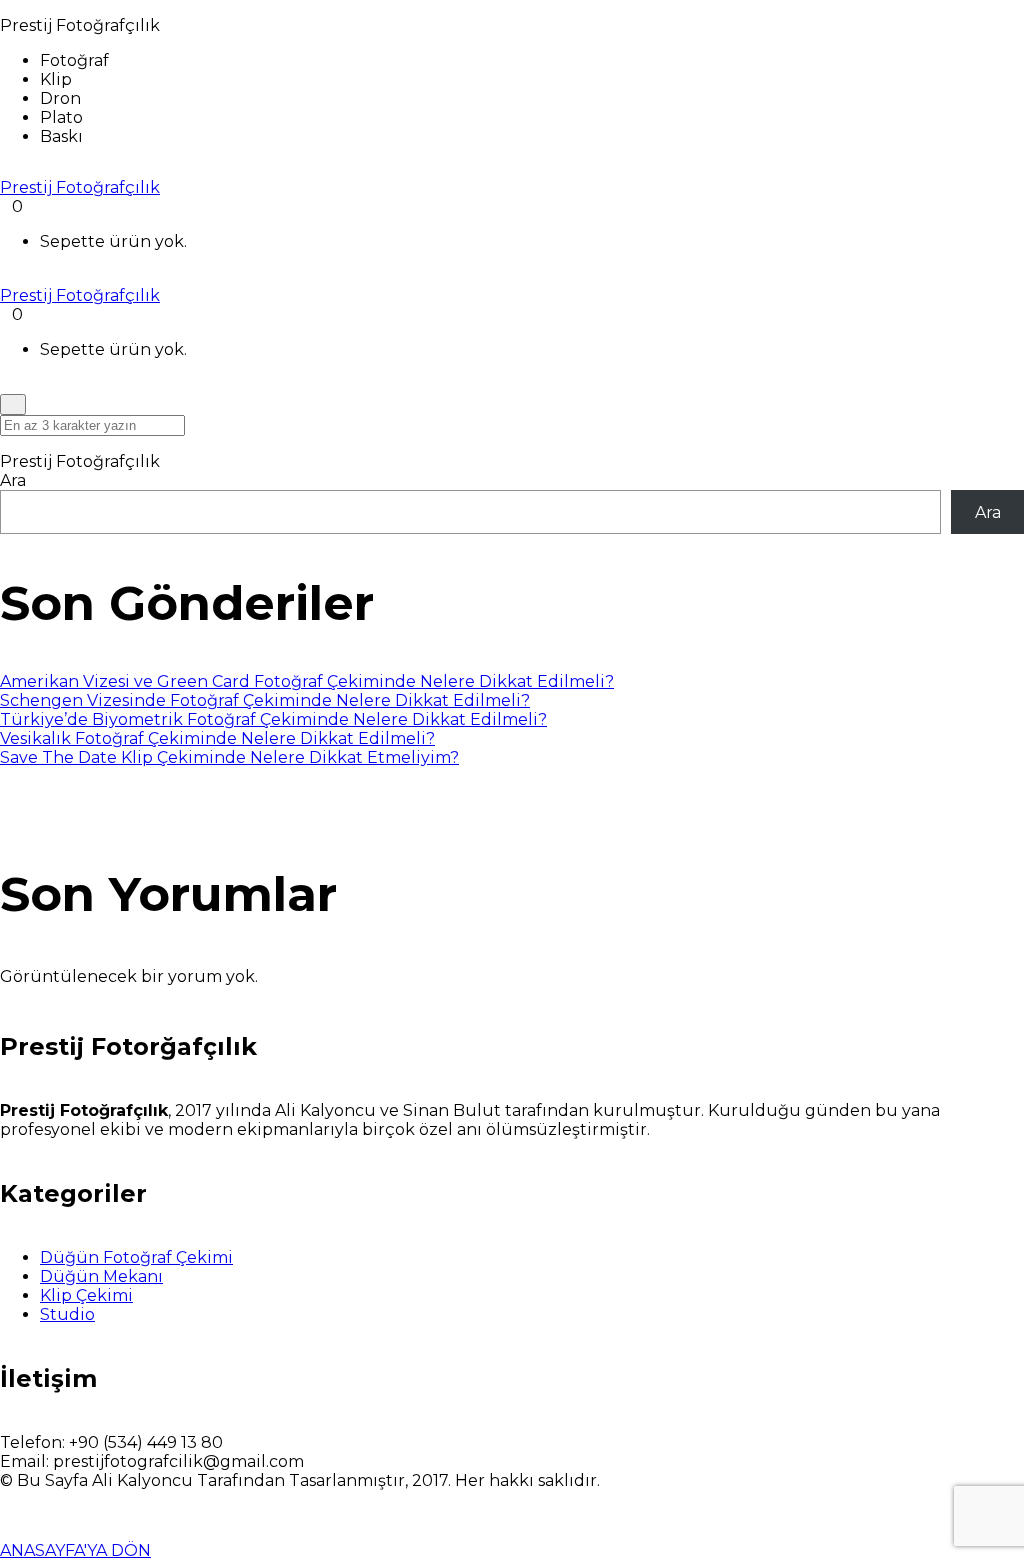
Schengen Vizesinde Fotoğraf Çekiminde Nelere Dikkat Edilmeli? (265, 700)
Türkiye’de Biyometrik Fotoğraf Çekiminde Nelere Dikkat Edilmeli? (273, 719)
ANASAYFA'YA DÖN (75, 1550)
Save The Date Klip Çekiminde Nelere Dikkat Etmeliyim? (229, 757)
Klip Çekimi (86, 1295)
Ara (13, 480)
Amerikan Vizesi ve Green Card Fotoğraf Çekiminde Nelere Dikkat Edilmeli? (307, 681)
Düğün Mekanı (101, 1276)
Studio (67, 1314)
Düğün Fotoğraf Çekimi (136, 1257)
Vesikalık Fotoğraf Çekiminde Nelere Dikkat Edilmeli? (217, 738)
